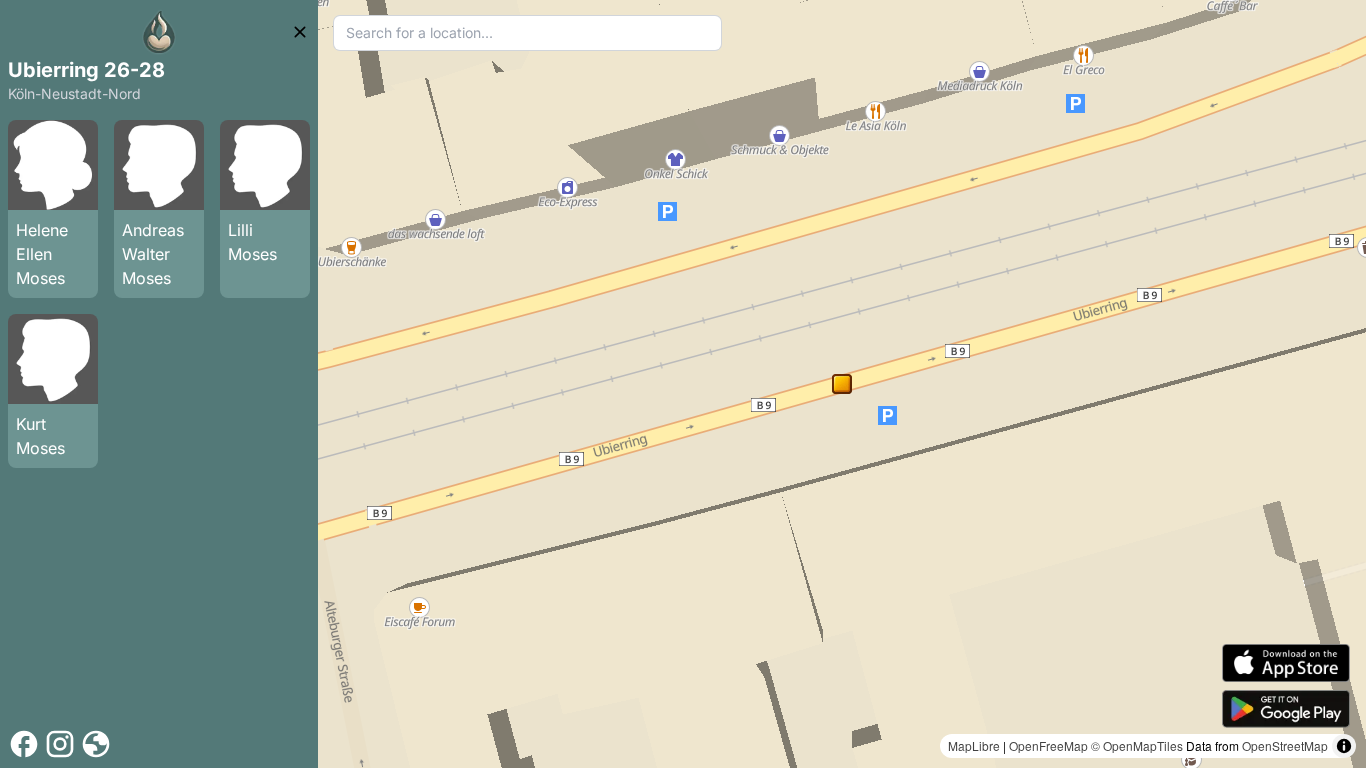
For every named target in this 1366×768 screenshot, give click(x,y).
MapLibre (974, 745)
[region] (842, 384)
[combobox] (527, 33)
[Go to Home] (159, 32)
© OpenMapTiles (1137, 745)
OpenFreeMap (1048, 745)
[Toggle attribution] (1344, 746)
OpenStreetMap (1285, 745)
